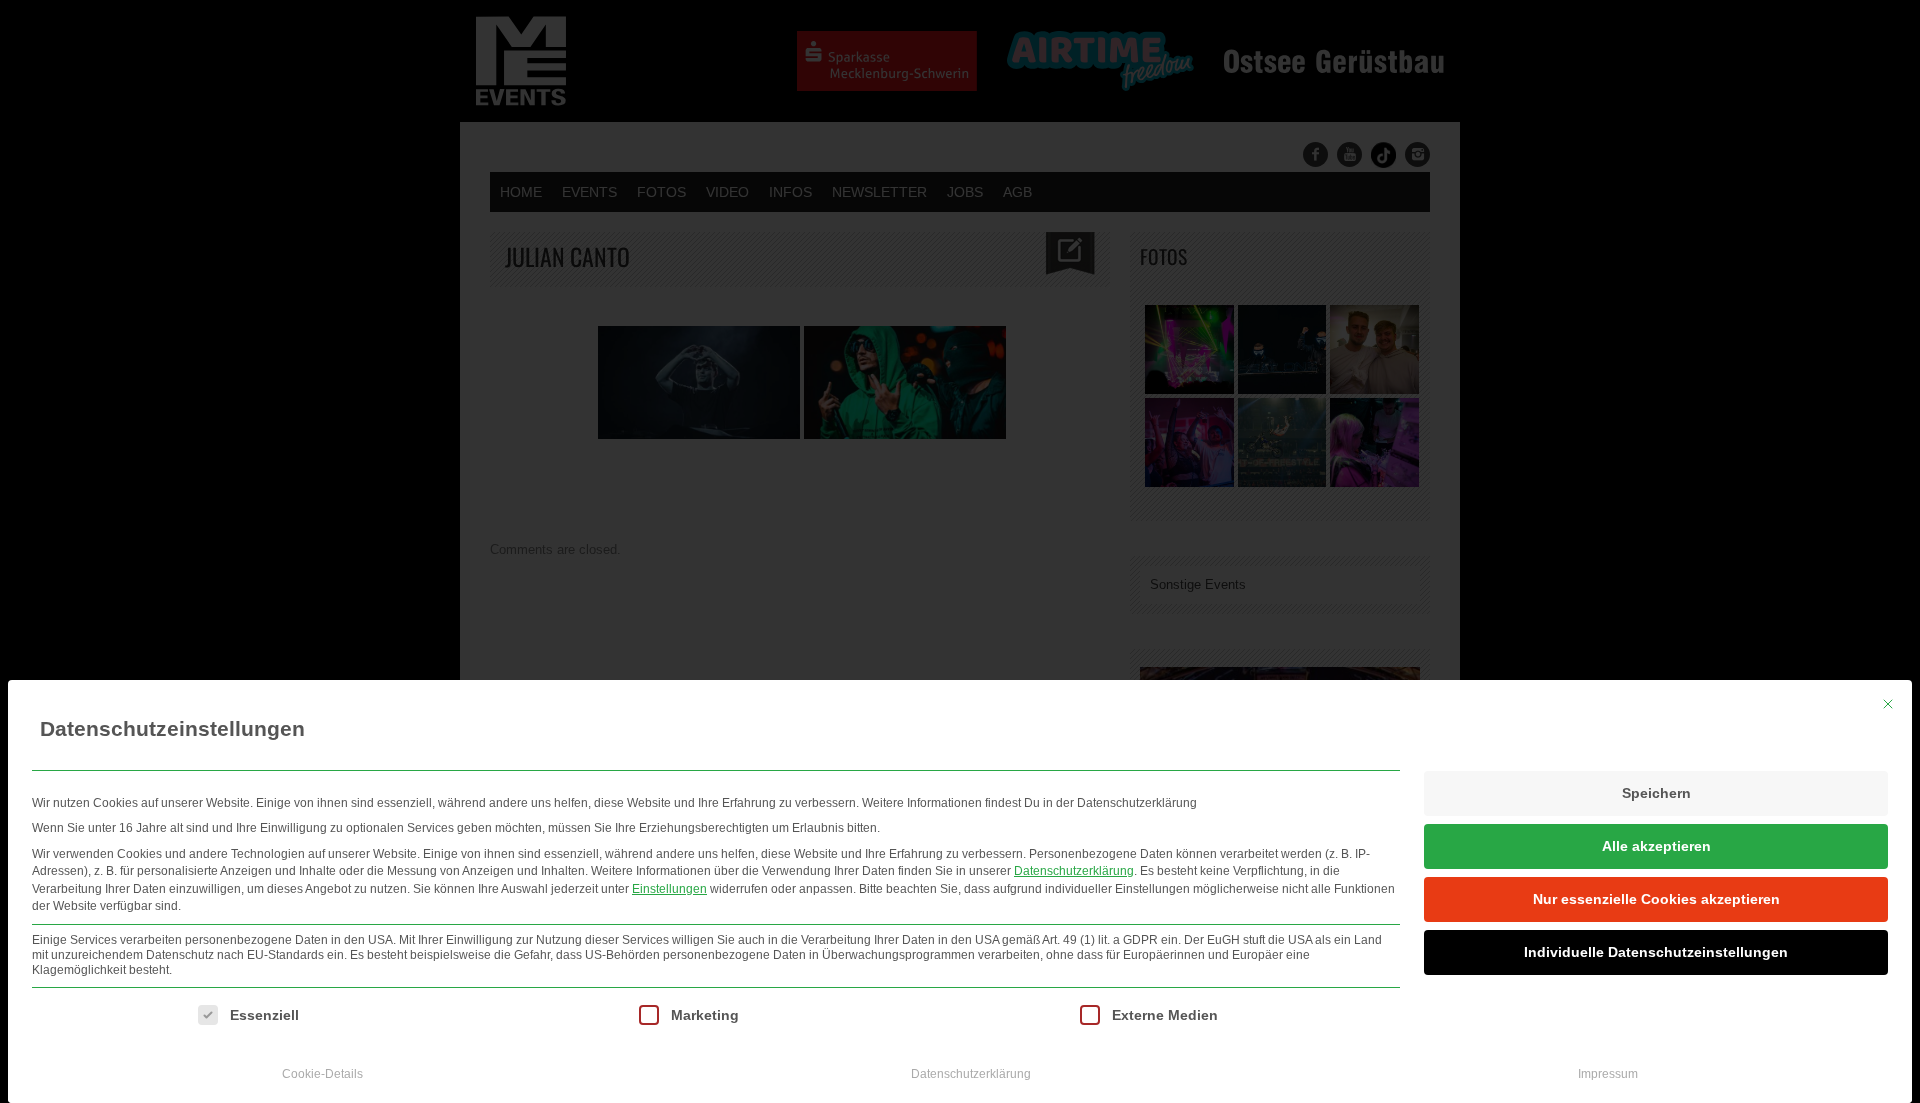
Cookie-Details (322, 1074)
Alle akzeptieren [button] (1656, 846)
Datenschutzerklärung (1074, 871)
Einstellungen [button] (669, 889)
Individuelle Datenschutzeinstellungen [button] (1656, 952)
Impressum (1608, 1074)
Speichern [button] (1656, 793)
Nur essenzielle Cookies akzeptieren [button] (1656, 899)
